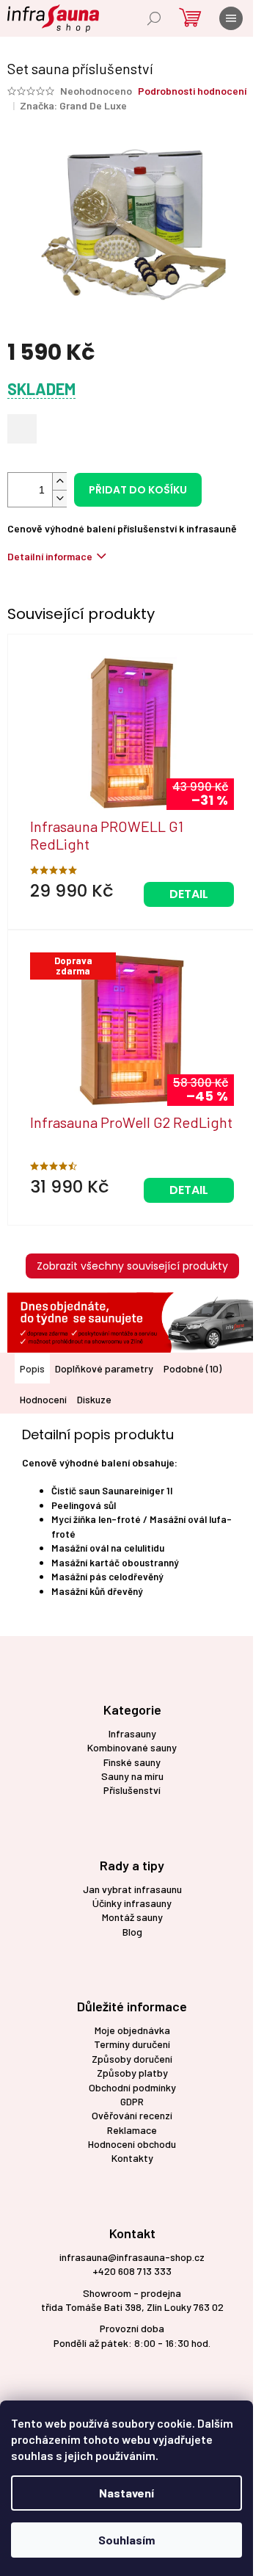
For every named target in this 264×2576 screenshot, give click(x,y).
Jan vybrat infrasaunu (132, 1889)
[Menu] (231, 18)
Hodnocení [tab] (43, 1399)
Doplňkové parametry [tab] (104, 1368)
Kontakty (132, 2158)
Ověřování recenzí (132, 2115)
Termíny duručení (132, 2044)
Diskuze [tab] (94, 1399)
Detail (189, 894)
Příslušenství (132, 1790)
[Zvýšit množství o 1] (59, 481)
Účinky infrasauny (132, 1903)
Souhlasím (126, 2540)
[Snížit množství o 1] (59, 498)
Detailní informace (50, 556)
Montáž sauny (132, 1917)
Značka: (73, 105)
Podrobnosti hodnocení (192, 91)
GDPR (132, 2101)
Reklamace (132, 2130)
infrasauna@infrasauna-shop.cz (132, 2257)
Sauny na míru (132, 1776)
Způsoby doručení (132, 2059)
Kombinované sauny (132, 1747)
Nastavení (126, 2493)
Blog (132, 1932)
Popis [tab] (32, 1368)
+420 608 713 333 (132, 2271)
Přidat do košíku (138, 490)
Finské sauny (132, 1762)
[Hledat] (154, 18)
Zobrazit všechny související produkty (132, 1266)
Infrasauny (132, 1733)
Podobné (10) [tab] (192, 1368)
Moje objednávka (132, 2030)
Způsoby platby (132, 2073)
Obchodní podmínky (132, 2087)
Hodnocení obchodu (132, 2144)
